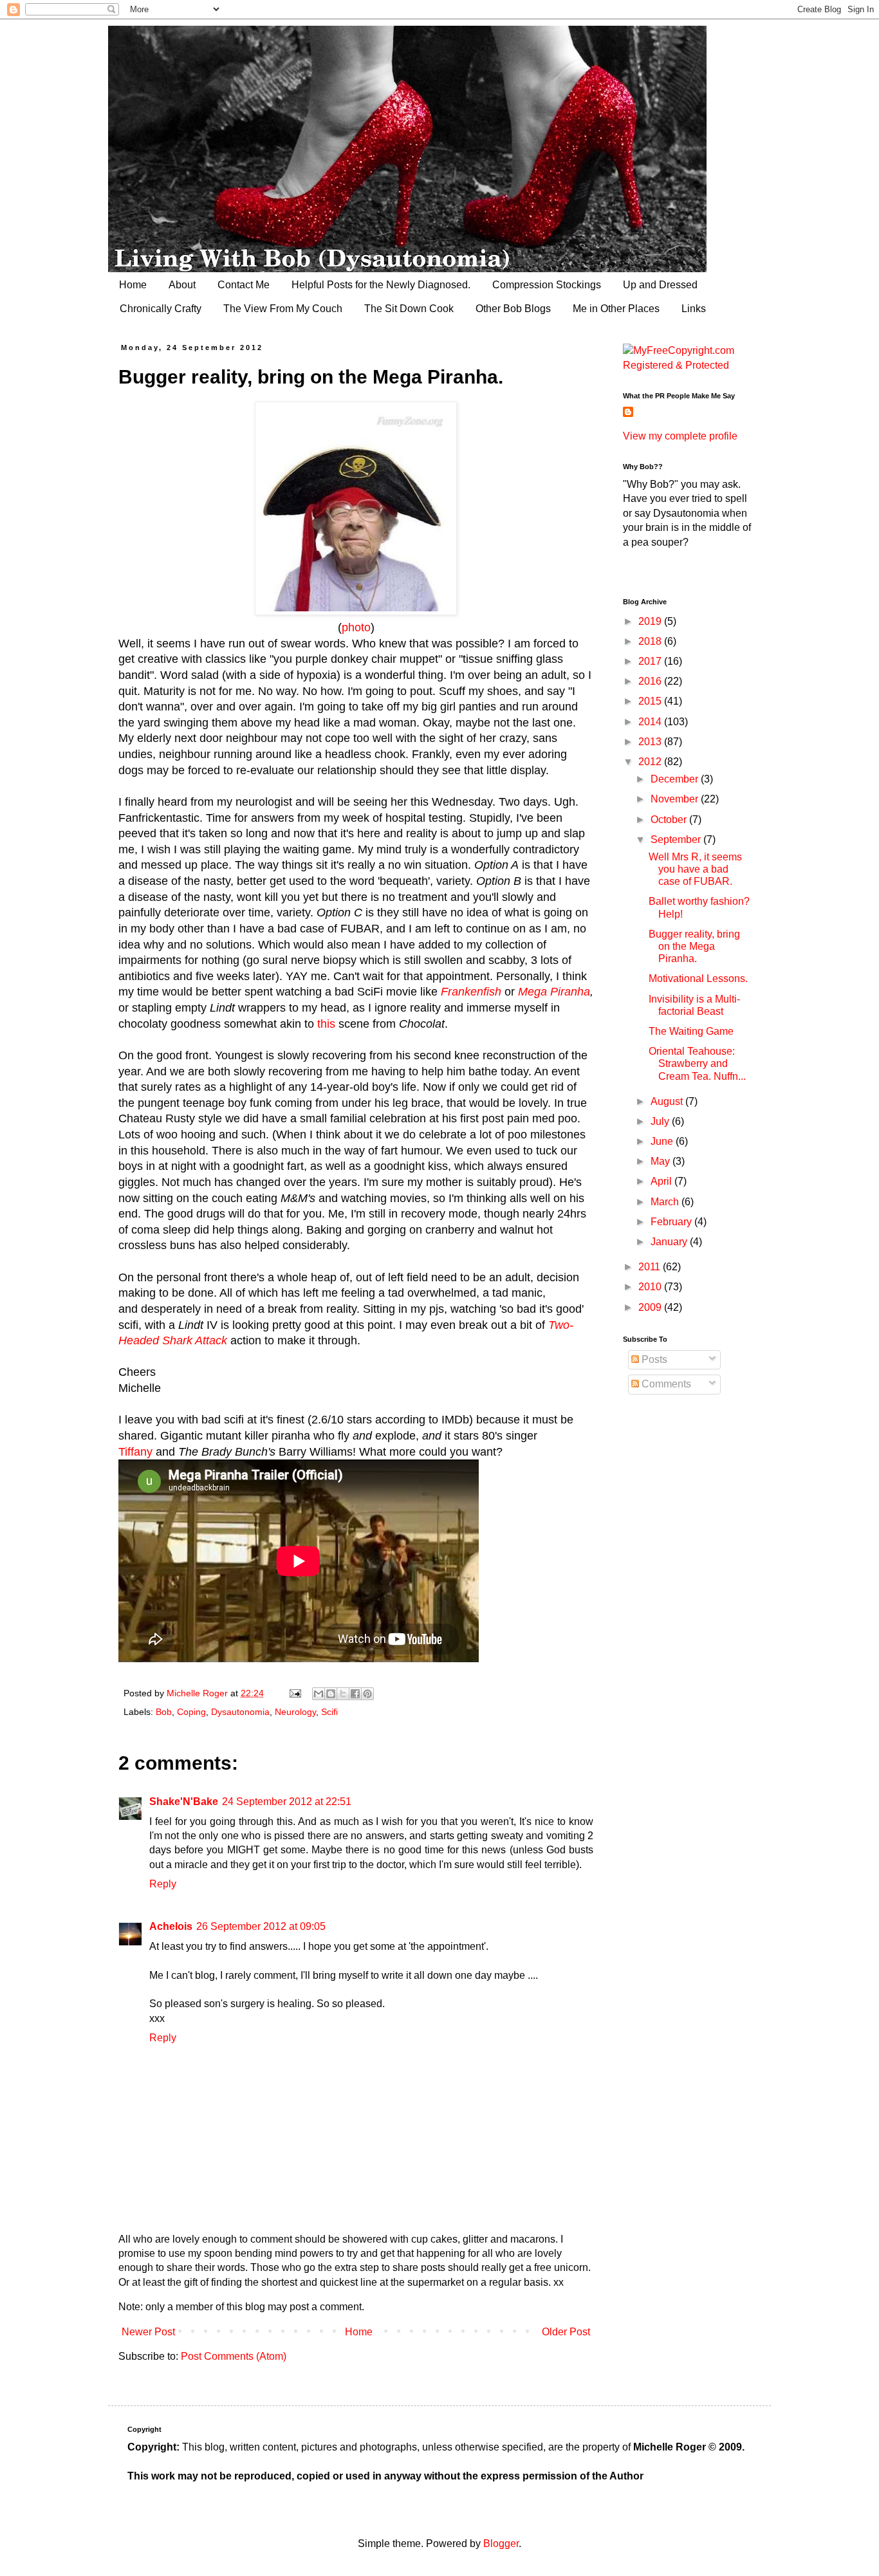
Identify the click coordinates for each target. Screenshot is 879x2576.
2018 (651, 641)
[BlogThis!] (331, 1694)
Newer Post (148, 2332)
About (182, 285)
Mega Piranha (554, 992)
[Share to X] (343, 1694)
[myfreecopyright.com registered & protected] (687, 365)
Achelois (171, 1926)
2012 (651, 762)
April (662, 1181)
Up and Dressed (660, 285)
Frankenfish (473, 992)
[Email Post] (294, 1693)
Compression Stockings (547, 285)
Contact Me (244, 285)
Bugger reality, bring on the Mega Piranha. (694, 946)
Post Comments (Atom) (234, 2356)
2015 (651, 701)
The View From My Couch (283, 309)
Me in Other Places (616, 309)
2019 (651, 621)
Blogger (501, 2544)
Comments (665, 1384)
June (663, 1141)
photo (356, 627)
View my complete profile (680, 436)
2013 (651, 742)
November (676, 799)
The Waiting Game (691, 1031)
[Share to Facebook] (355, 1694)
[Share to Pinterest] (367, 1694)
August (668, 1101)
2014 (651, 722)
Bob (164, 1712)
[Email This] (319, 1694)
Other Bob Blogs (513, 309)
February (672, 1222)
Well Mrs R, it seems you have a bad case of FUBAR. (695, 869)
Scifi (329, 1712)
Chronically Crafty (161, 309)
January (670, 1242)
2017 (651, 661)
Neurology (295, 1712)
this (328, 1024)
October (670, 820)
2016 (651, 681)
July (661, 1121)
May (662, 1161)
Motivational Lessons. (698, 978)
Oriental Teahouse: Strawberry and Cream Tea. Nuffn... (697, 1063)
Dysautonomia (240, 1712)
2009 (651, 1307)
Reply (163, 1884)
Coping (191, 1712)
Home (133, 285)
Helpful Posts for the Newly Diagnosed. (381, 285)
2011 (651, 1267)
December (676, 779)
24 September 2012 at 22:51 (287, 1802)
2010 (651, 1287)
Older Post (566, 2332)
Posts (653, 1359)
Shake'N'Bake (184, 1802)
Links (694, 309)
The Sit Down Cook (409, 309)
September (677, 839)
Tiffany (135, 1452)
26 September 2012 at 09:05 (261, 1926)
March (666, 1202)
